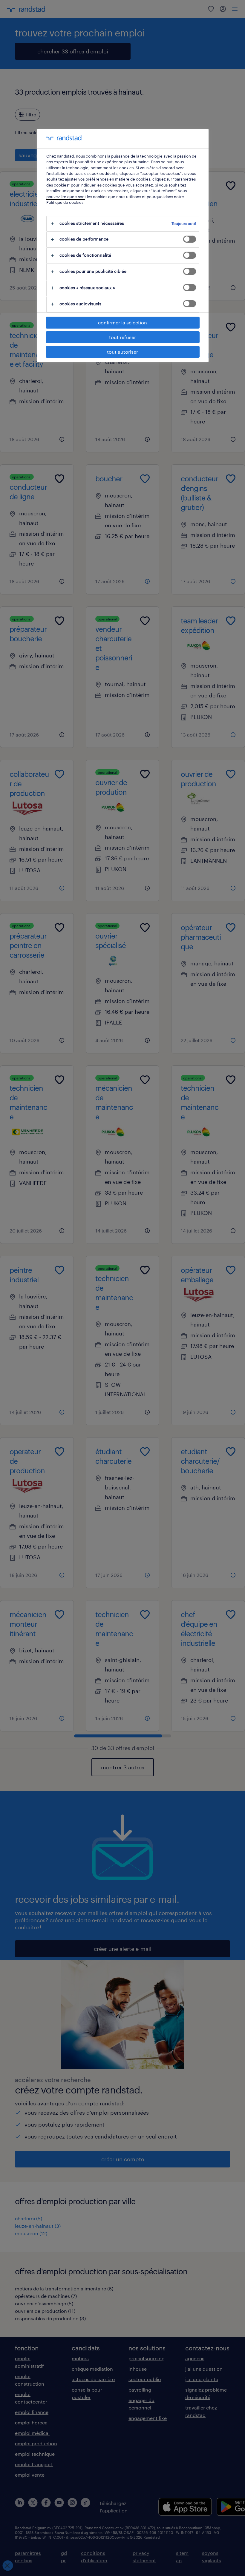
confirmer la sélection (122, 322)
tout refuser (122, 337)
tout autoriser (122, 352)
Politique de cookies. (65, 202)
